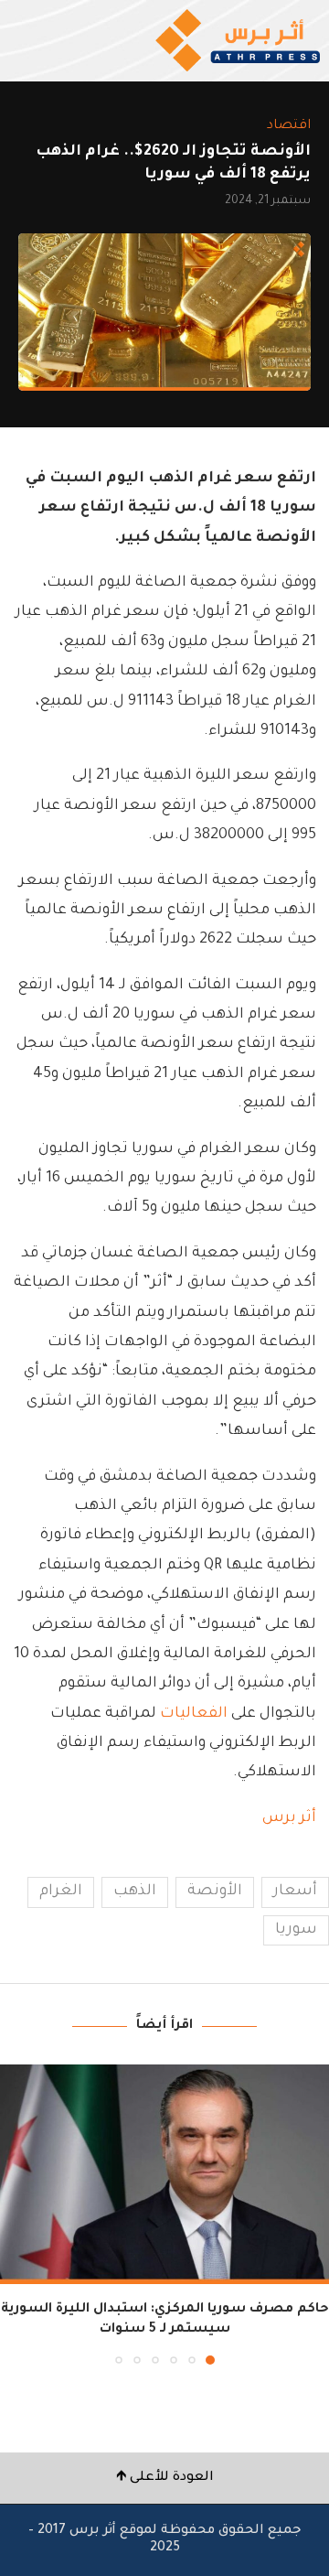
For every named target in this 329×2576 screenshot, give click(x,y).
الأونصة (215, 1892)
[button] (16, 2214)
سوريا (296, 1930)
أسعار (295, 1892)
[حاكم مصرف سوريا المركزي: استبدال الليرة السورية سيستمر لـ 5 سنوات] (164, 2174)
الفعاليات (194, 1714)
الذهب (135, 1892)
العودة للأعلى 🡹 (165, 2478)
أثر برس (289, 1818)
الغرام (61, 1892)
